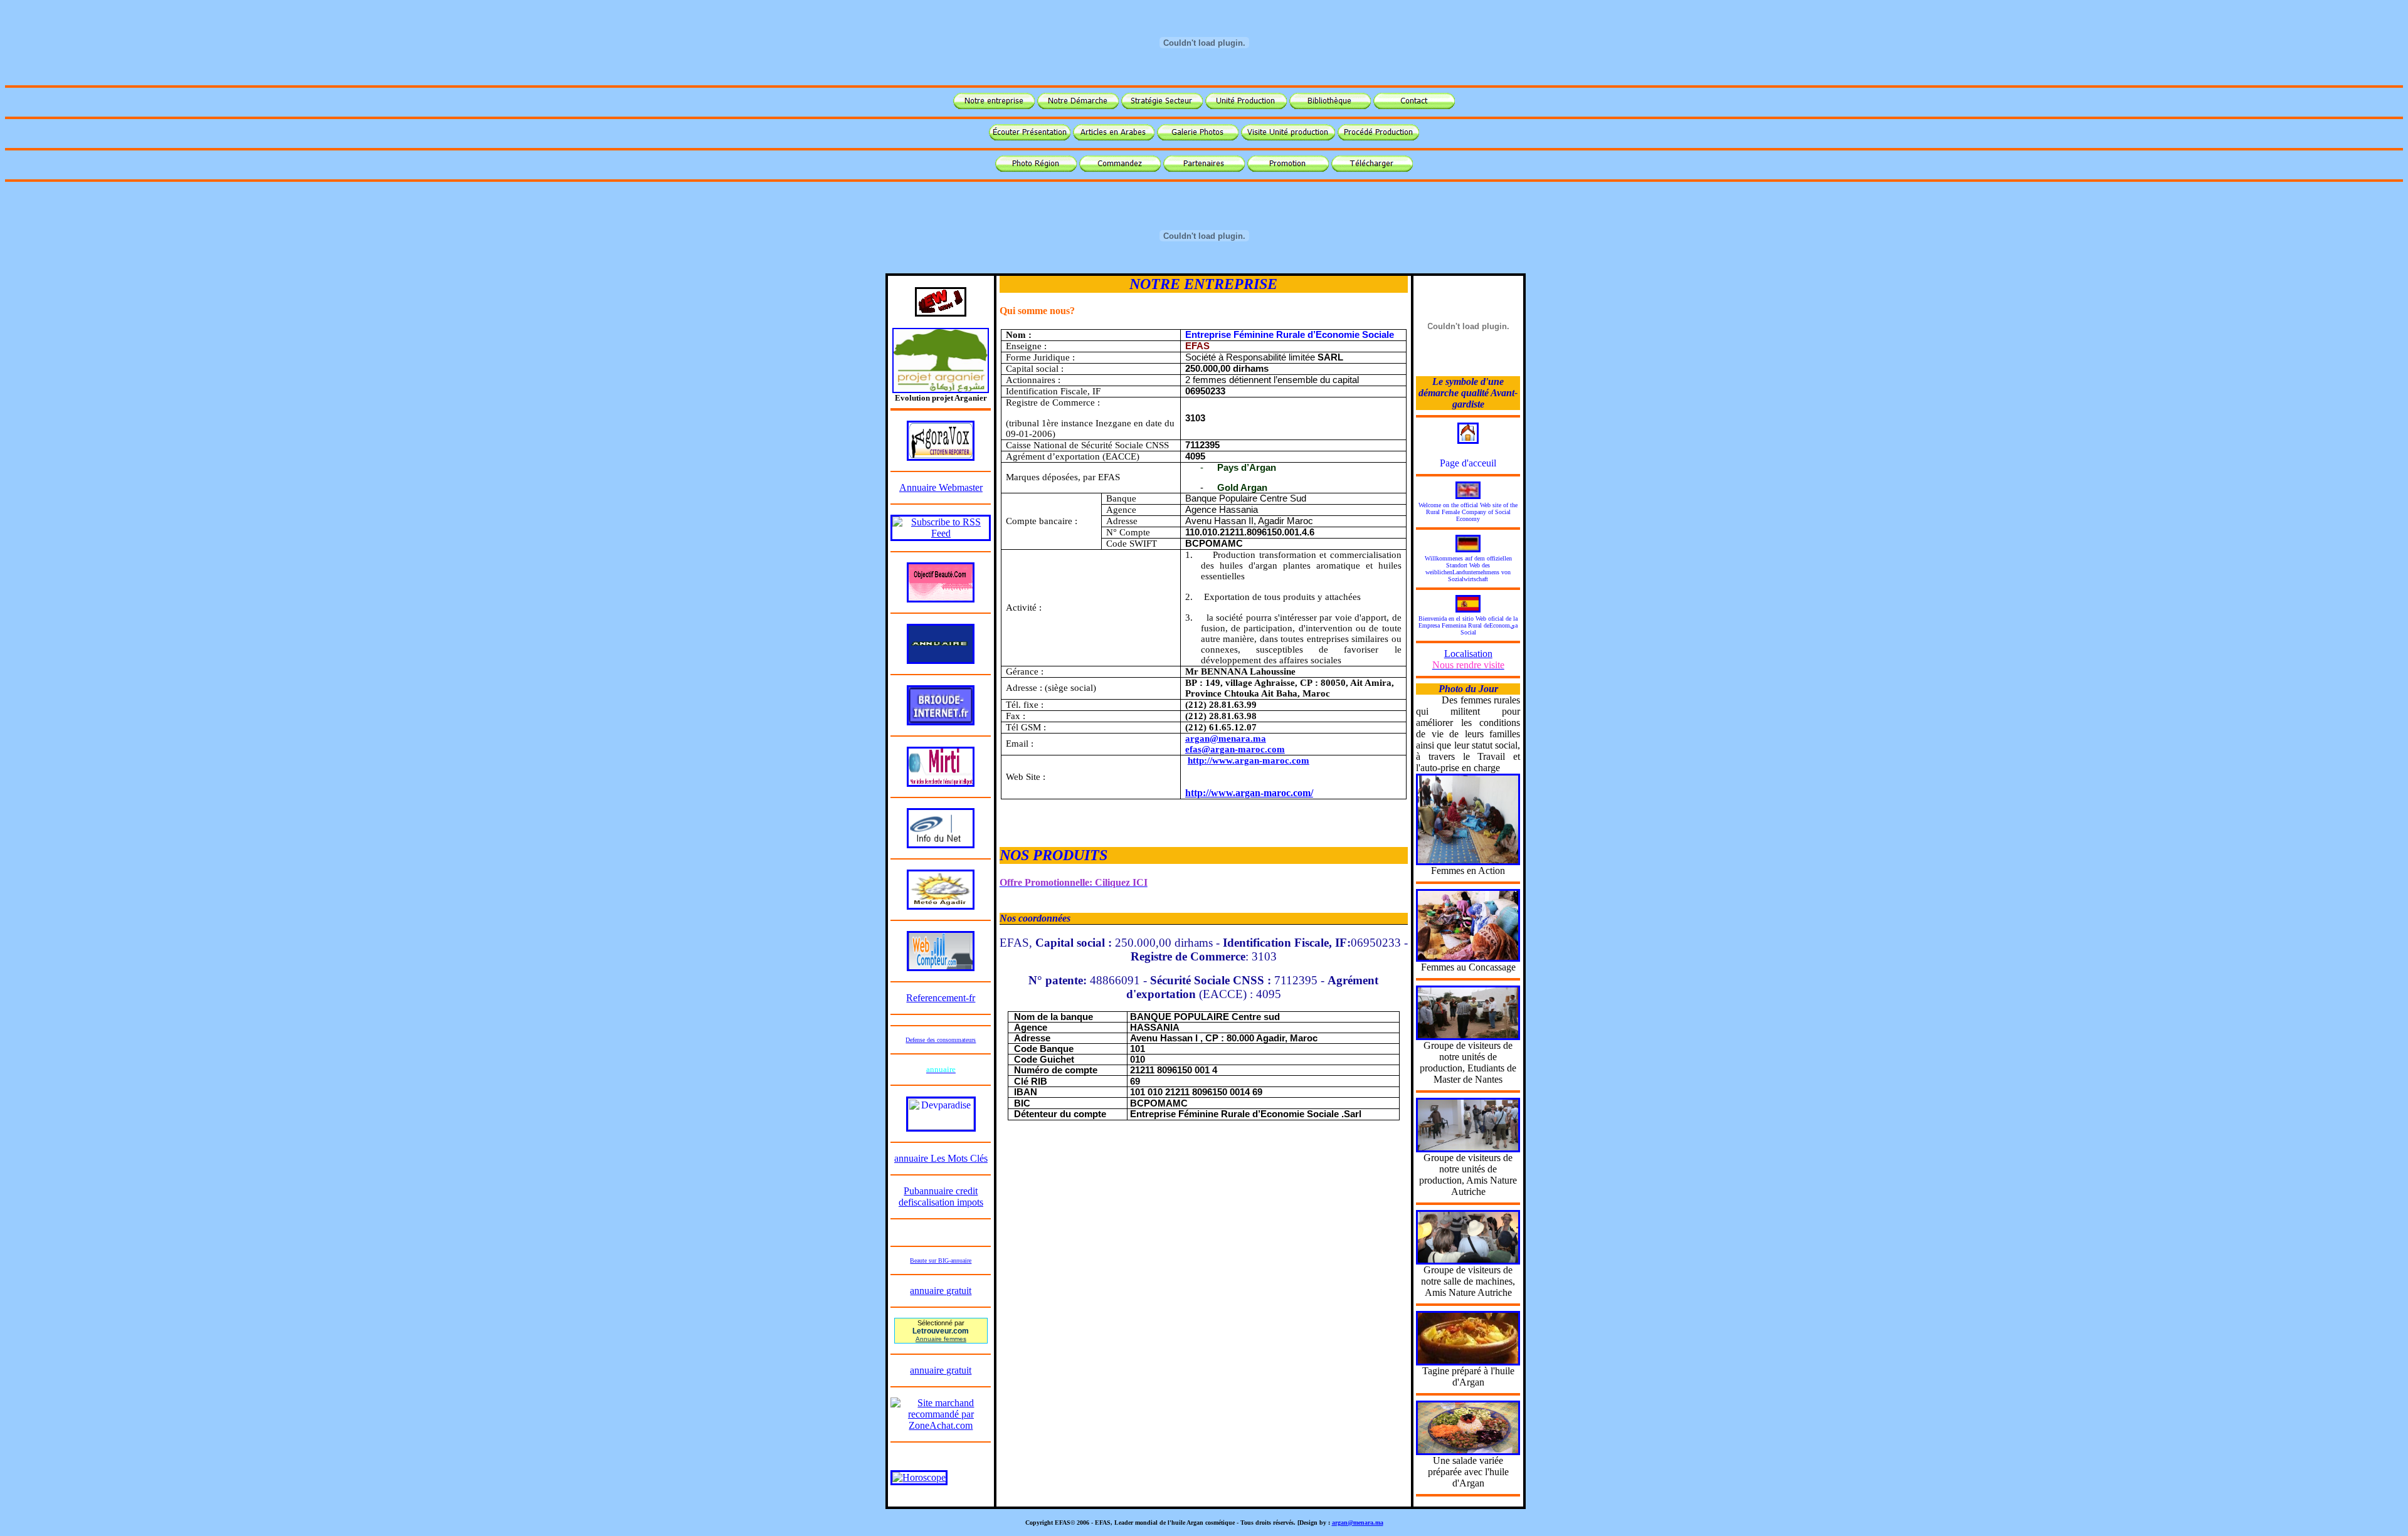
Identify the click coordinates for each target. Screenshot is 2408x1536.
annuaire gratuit (941, 1291)
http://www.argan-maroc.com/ (1249, 793)
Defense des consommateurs (941, 1040)
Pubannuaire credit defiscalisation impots (941, 1197)
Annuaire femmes (941, 1339)
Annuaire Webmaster (941, 487)
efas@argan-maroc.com (1235, 749)
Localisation (1468, 659)
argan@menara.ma (1226, 739)
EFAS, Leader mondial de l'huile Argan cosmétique (1164, 1523)
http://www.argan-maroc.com (1249, 760)
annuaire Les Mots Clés (941, 1158)
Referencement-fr (941, 998)
